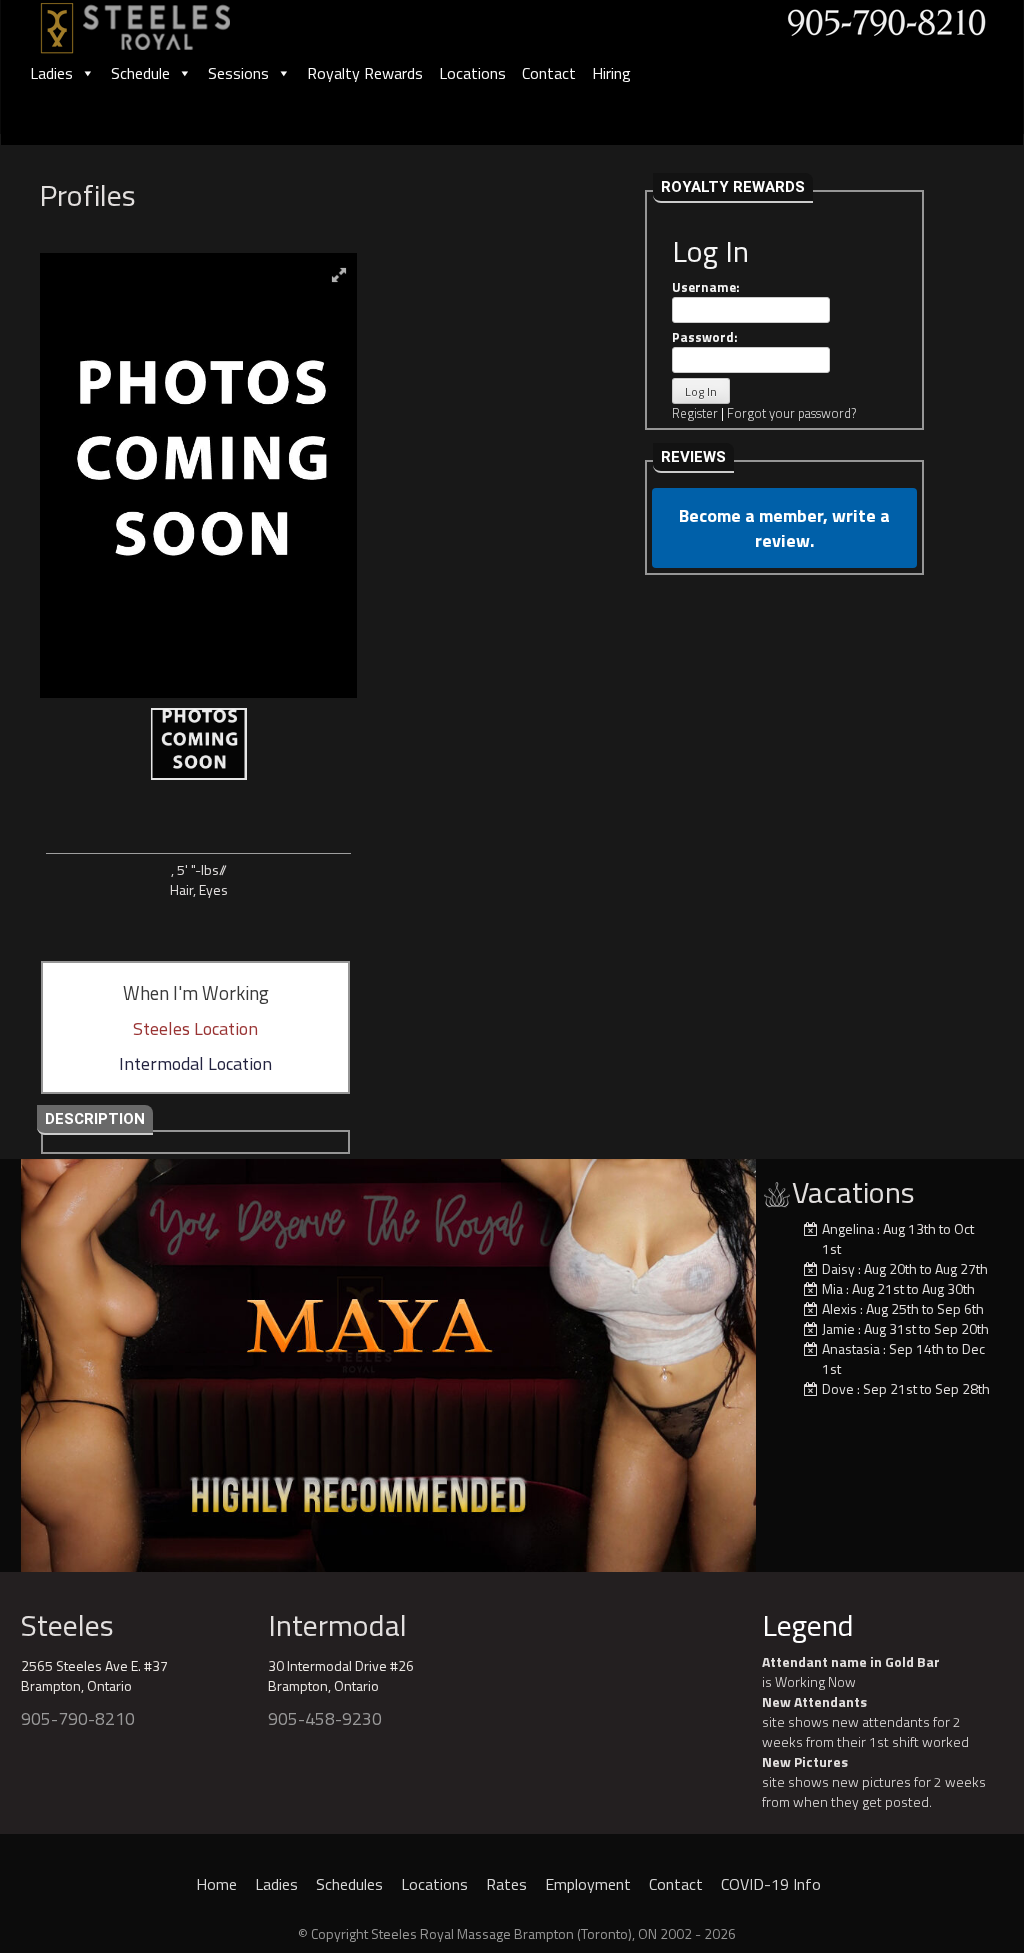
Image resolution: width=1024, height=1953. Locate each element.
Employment (588, 1884)
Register (695, 413)
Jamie (838, 1328)
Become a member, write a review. (784, 528)
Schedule (140, 73)
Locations (472, 73)
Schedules (349, 1884)
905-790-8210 (78, 1718)
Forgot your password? (791, 413)
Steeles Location (195, 1028)
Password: (705, 337)
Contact (549, 73)
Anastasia (851, 1348)
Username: (706, 287)
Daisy (838, 1268)
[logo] (157, 21)
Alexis (839, 1308)
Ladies (51, 73)
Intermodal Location (195, 1063)
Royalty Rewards (365, 73)
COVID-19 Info (771, 1884)
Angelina (848, 1228)
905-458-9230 (325, 1718)
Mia (832, 1288)
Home (216, 1884)
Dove (838, 1388)
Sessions (238, 73)
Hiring (611, 73)
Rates (506, 1884)
